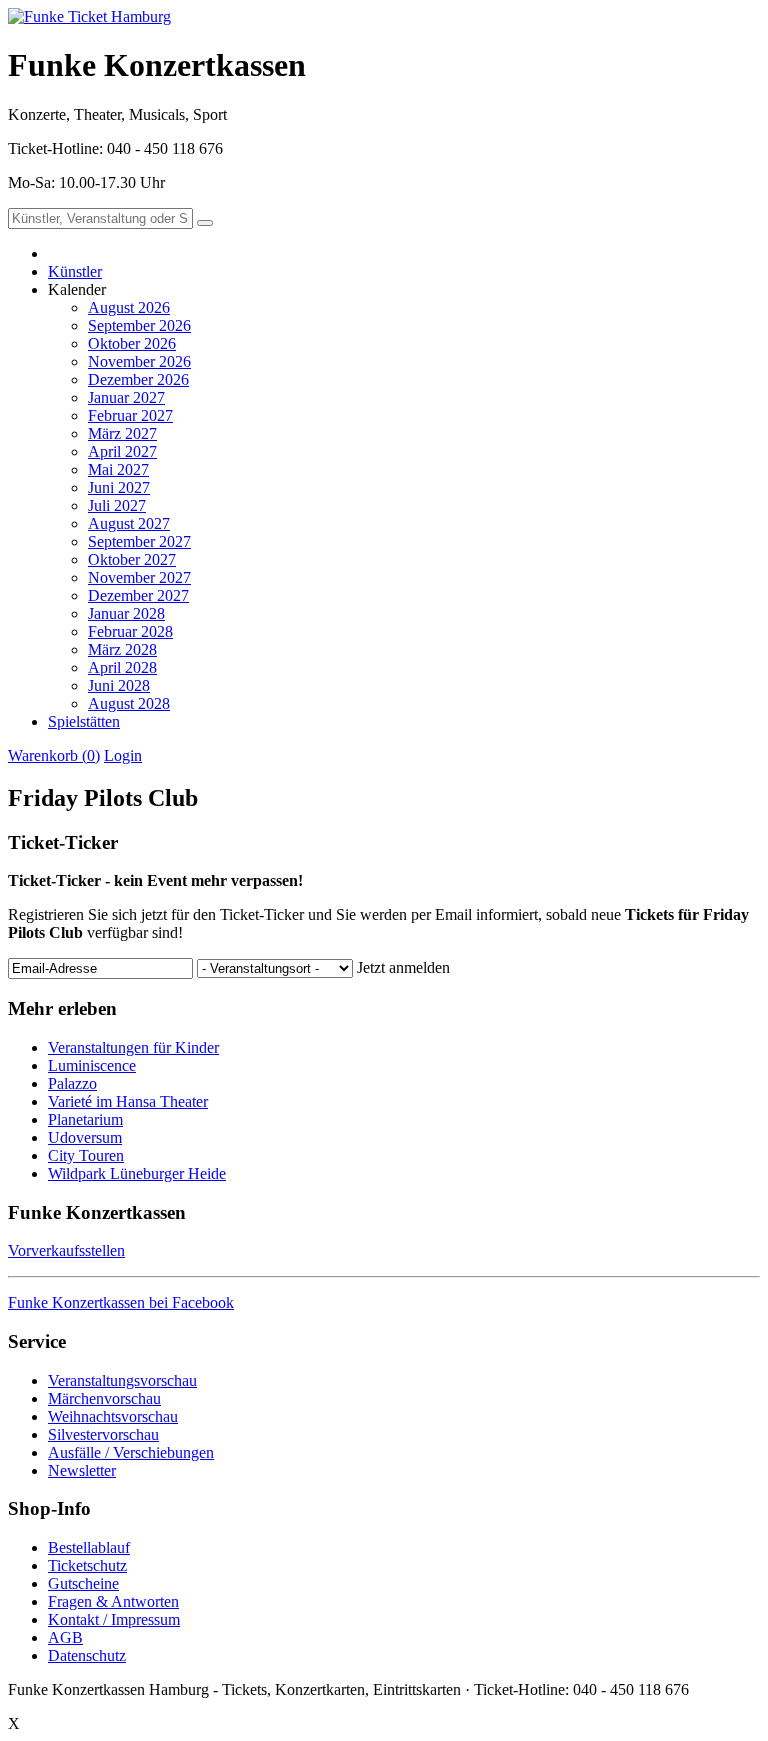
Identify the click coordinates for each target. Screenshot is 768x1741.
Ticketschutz (87, 1565)
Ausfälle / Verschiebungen (131, 1452)
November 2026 (139, 361)
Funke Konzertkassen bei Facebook (121, 1302)
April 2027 (122, 451)
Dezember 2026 (138, 379)
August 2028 (129, 703)
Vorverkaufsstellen (66, 1250)
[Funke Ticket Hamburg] (89, 16)
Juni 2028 (119, 685)
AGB (65, 1637)
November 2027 (139, 577)
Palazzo (72, 1083)
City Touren (86, 1155)
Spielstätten (84, 721)
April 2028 (122, 667)
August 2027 (129, 523)
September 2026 (139, 325)
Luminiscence (92, 1065)
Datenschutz (87, 1655)
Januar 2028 (126, 613)
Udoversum (85, 1137)
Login (123, 755)
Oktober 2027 (132, 559)
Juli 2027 (117, 505)
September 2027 (139, 541)
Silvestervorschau (103, 1434)
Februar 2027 (130, 415)
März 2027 (122, 433)
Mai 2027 (118, 469)
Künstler (75, 271)
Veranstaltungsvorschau (122, 1380)
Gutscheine (83, 1583)
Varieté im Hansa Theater (128, 1101)
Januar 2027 (126, 397)
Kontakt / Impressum (114, 1619)
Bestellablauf (89, 1547)
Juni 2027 (119, 487)
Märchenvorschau (104, 1398)
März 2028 (122, 649)
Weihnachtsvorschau (113, 1416)
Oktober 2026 (132, 343)
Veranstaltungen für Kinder (133, 1047)
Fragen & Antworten (113, 1601)
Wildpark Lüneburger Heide (137, 1173)
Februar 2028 (130, 631)
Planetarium (85, 1119)
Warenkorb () (54, 755)
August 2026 (129, 307)
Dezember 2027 (138, 595)
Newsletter (82, 1470)
